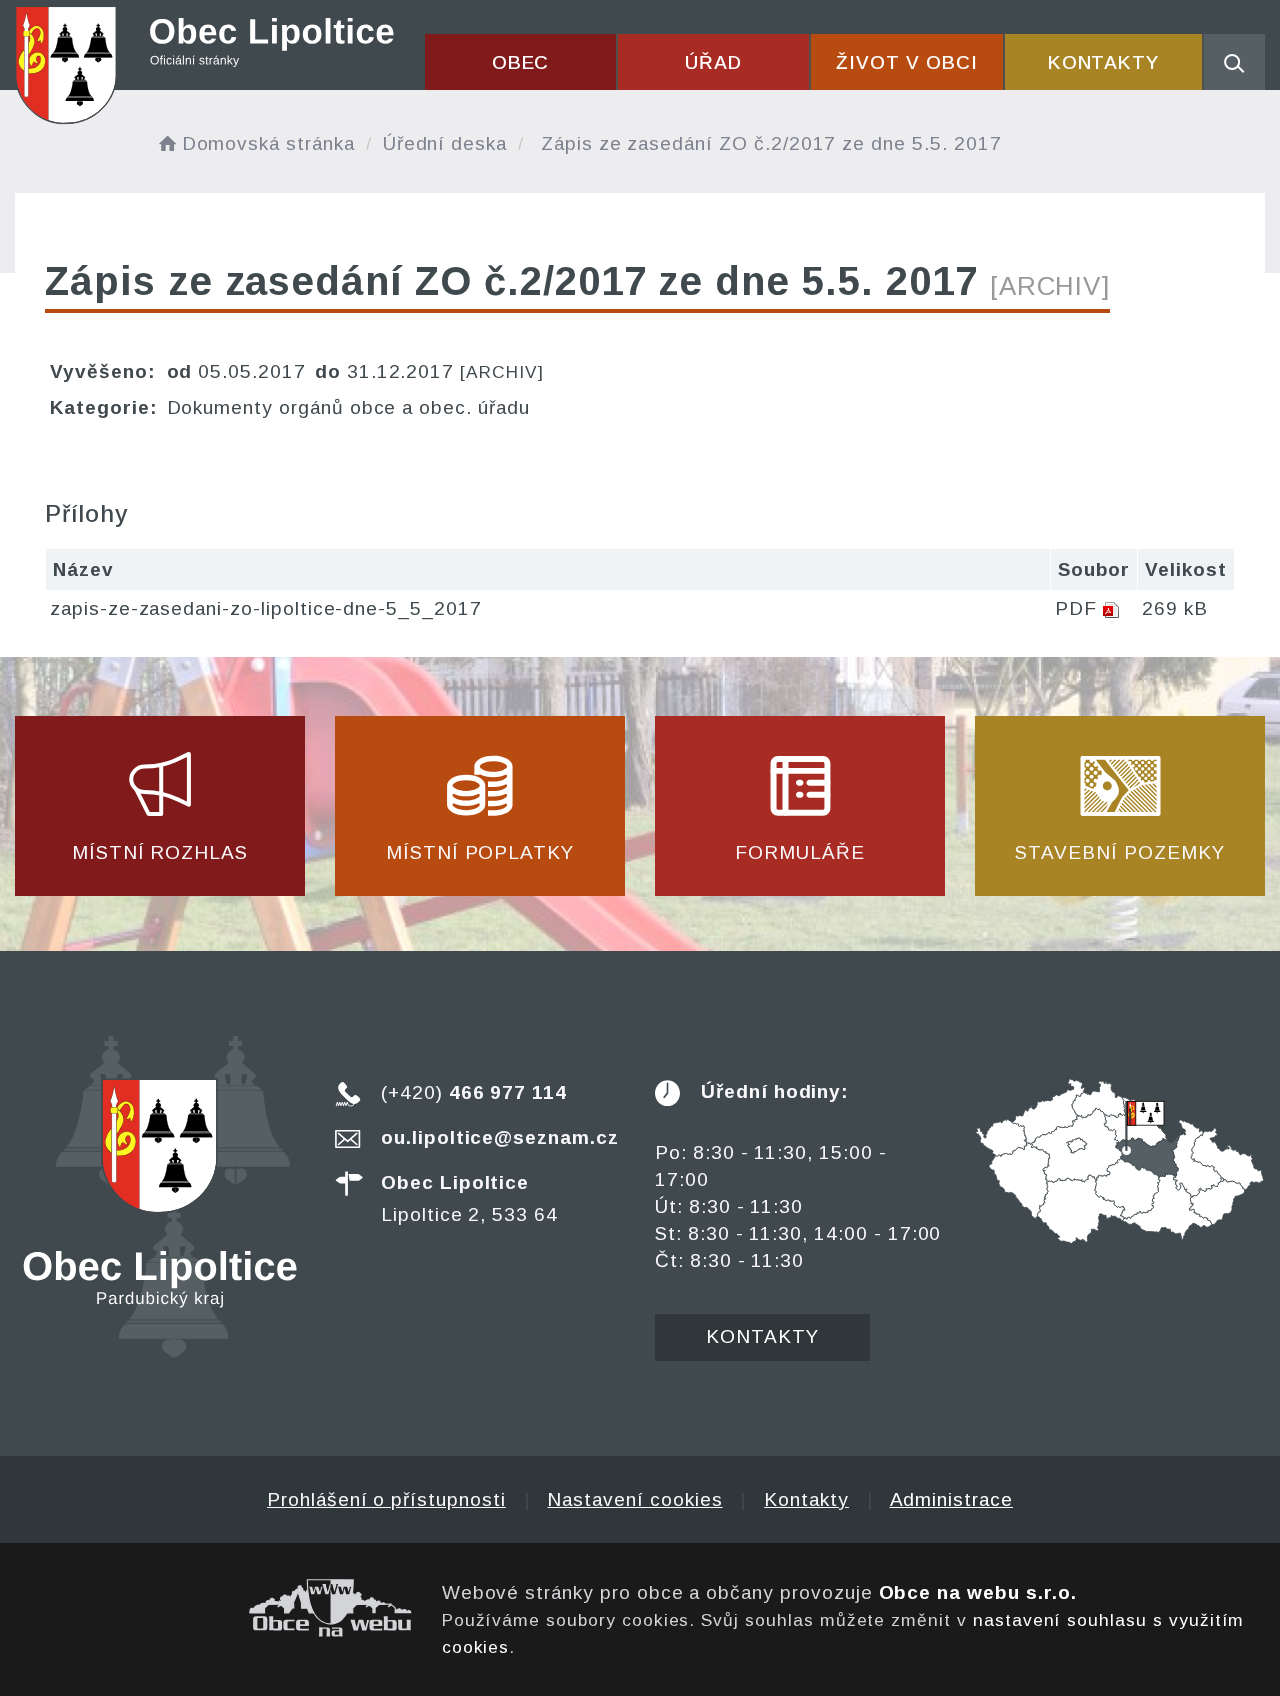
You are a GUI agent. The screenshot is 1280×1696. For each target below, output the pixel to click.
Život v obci (906, 62)
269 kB (1175, 608)
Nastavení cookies (634, 1499)
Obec (521, 62)
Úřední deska (445, 143)
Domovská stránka (268, 143)
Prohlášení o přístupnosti (386, 1499)
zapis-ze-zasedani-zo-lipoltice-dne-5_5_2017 (266, 608)
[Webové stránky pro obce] (213, 1608)
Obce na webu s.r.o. (978, 1592)
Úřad (713, 62)
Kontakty (1104, 62)
